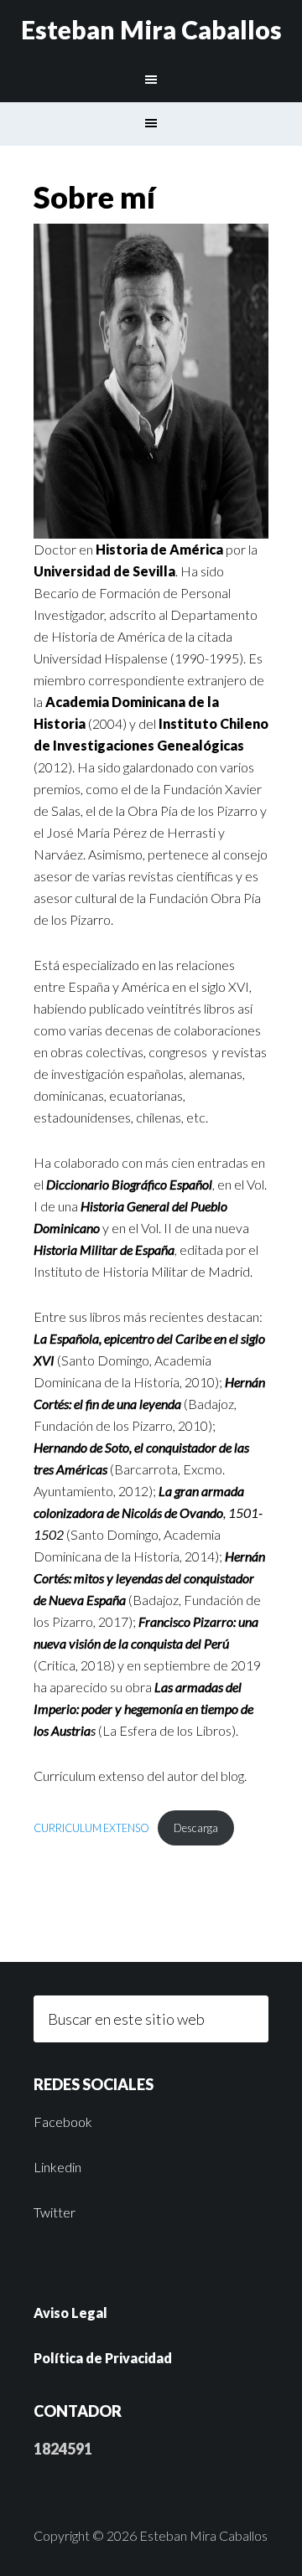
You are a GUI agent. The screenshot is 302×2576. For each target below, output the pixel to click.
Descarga (196, 1828)
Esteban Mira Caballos (151, 29)
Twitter (55, 2212)
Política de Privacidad (103, 2358)
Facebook (63, 2122)
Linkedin (57, 2167)
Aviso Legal (70, 2313)
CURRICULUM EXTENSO (91, 1828)
